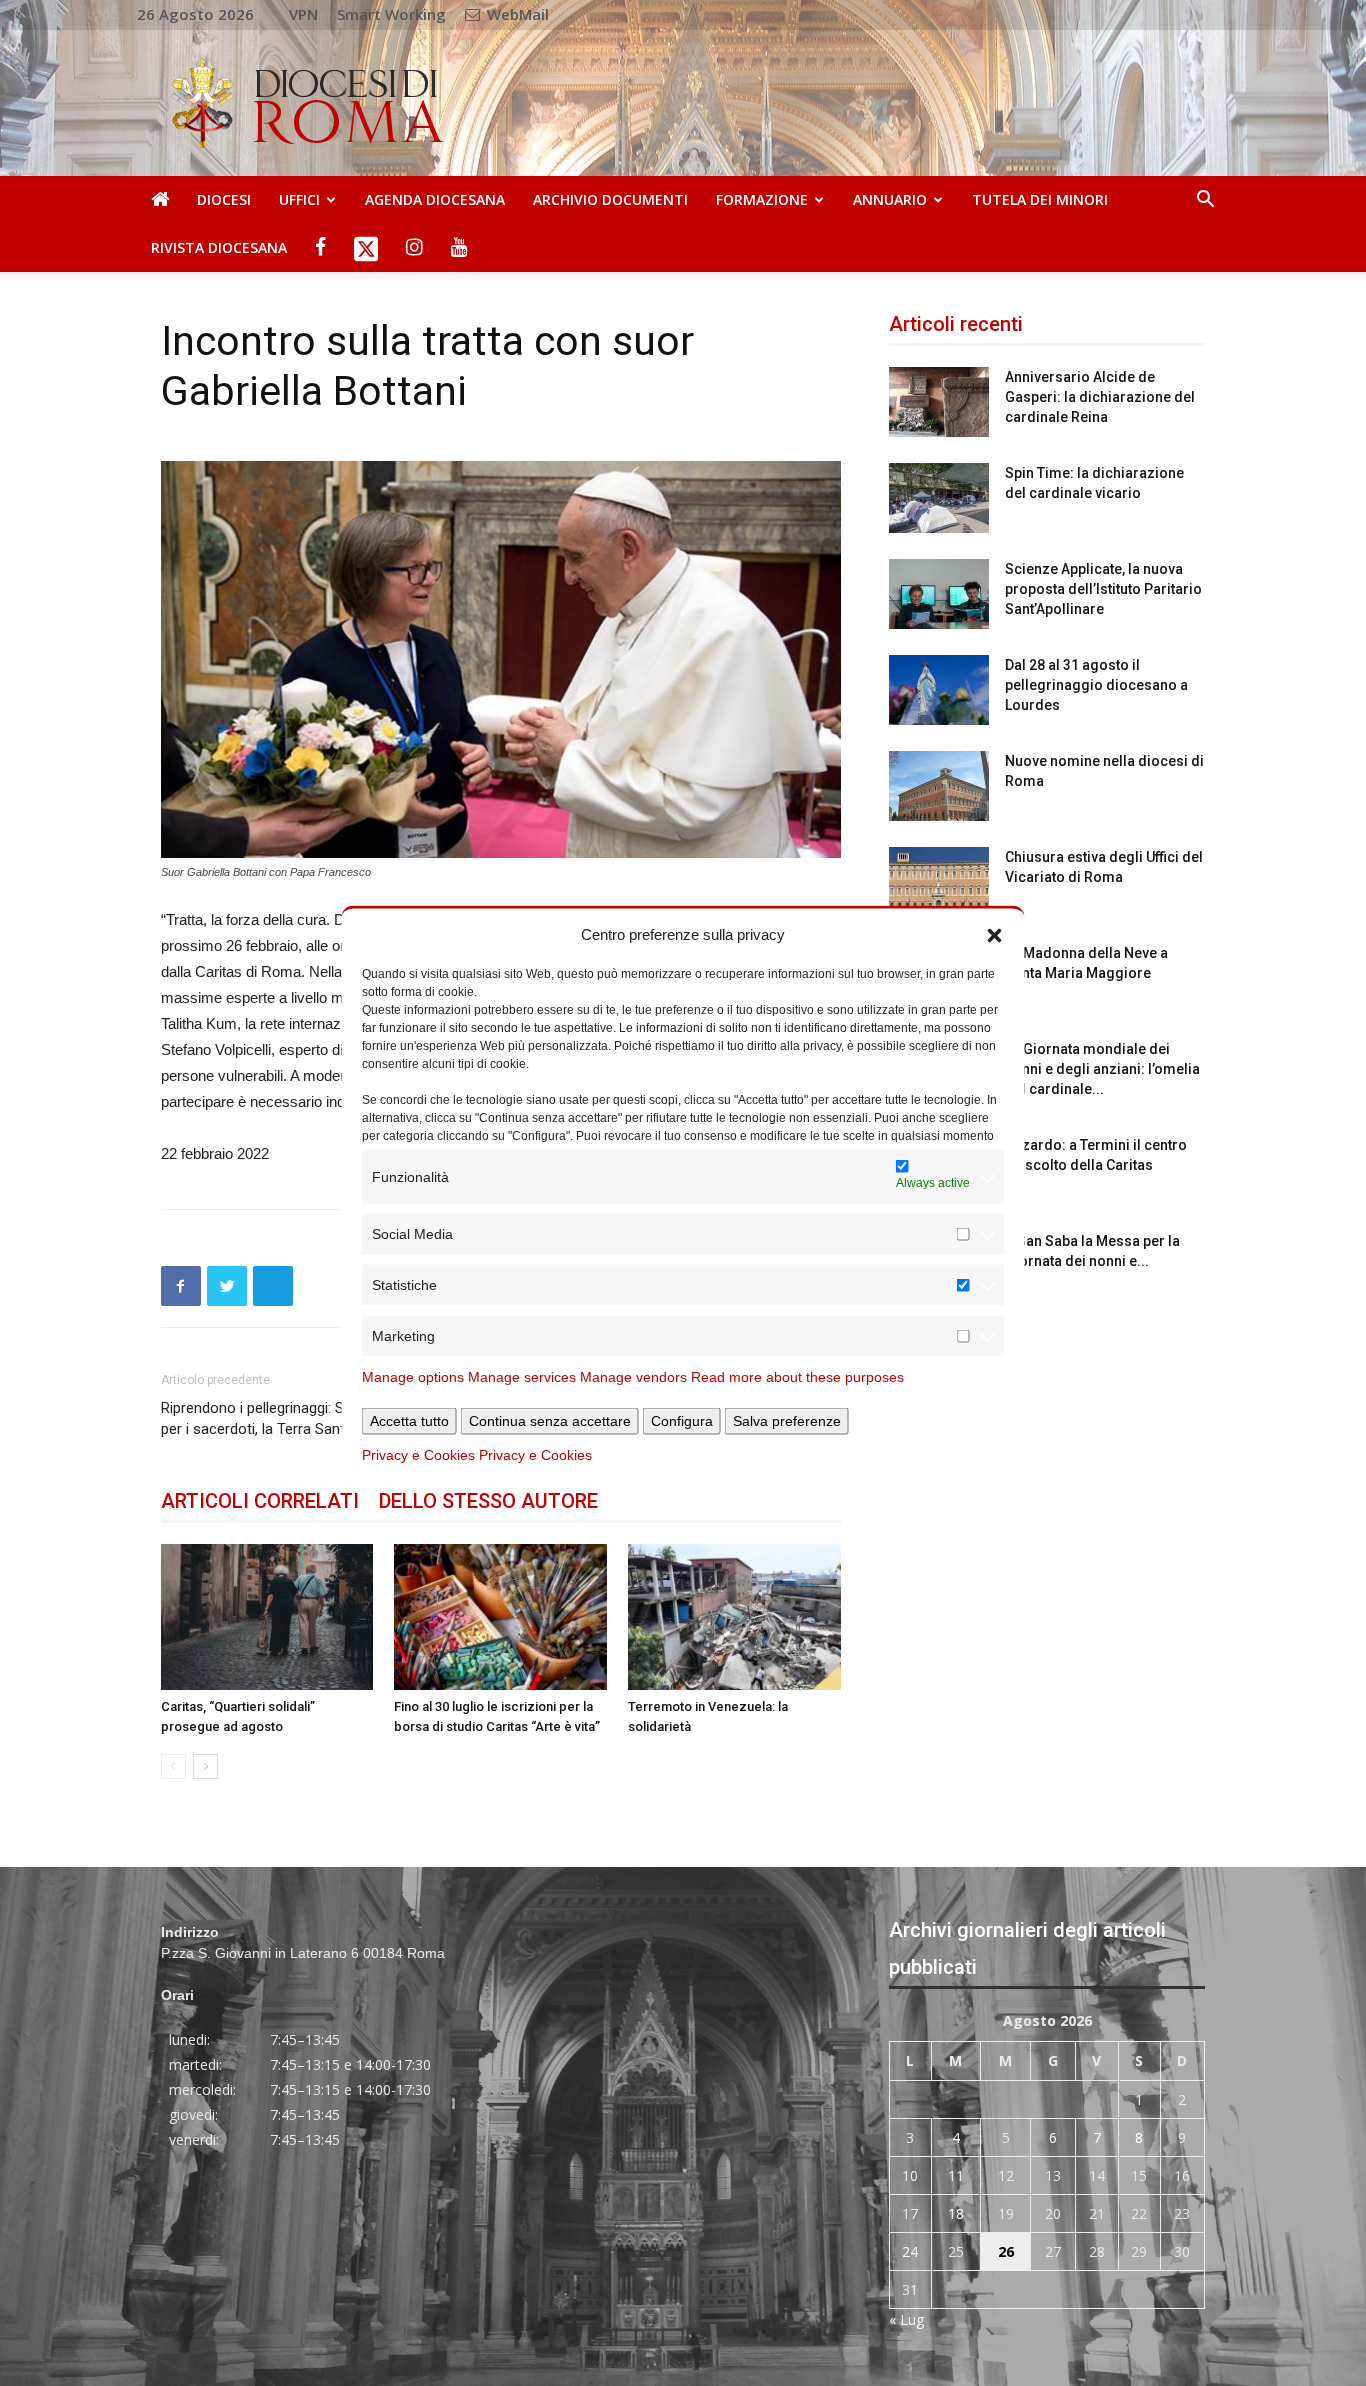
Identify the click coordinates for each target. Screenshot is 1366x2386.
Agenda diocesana (435, 199)
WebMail (516, 14)
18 (956, 2213)
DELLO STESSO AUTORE (488, 1501)
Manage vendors (633, 1377)
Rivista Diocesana (219, 247)
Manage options (413, 1377)
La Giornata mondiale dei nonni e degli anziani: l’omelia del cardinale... (1102, 1069)
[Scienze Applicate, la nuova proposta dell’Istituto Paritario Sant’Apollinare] (939, 594)
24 (910, 2251)
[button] (995, 934)
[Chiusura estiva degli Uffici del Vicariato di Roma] (939, 882)
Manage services (522, 1377)
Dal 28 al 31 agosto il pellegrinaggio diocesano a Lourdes (1096, 685)
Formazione (762, 199)
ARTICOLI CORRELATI (260, 1501)
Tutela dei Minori (1040, 199)
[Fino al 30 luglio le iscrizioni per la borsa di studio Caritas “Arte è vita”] (500, 1617)
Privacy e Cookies (418, 1455)
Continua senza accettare (550, 1421)
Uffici (299, 199)
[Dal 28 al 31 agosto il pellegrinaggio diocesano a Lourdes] (939, 690)
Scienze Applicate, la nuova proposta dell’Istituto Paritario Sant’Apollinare (1103, 589)
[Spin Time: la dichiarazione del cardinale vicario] (939, 498)
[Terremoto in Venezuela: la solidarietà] (734, 1617)
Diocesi (224, 199)
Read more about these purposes (797, 1377)
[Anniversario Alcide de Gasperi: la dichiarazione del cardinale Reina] (939, 402)
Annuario (890, 199)
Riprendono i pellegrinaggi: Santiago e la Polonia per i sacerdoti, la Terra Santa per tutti (317, 1418)
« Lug (906, 2319)
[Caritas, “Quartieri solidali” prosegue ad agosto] (267, 1617)
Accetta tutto (409, 1421)
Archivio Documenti (610, 199)
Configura (682, 1421)
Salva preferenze (787, 1421)
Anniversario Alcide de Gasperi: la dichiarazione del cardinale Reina (1100, 397)
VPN (303, 14)
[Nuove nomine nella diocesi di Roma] (939, 786)
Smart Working (391, 14)
